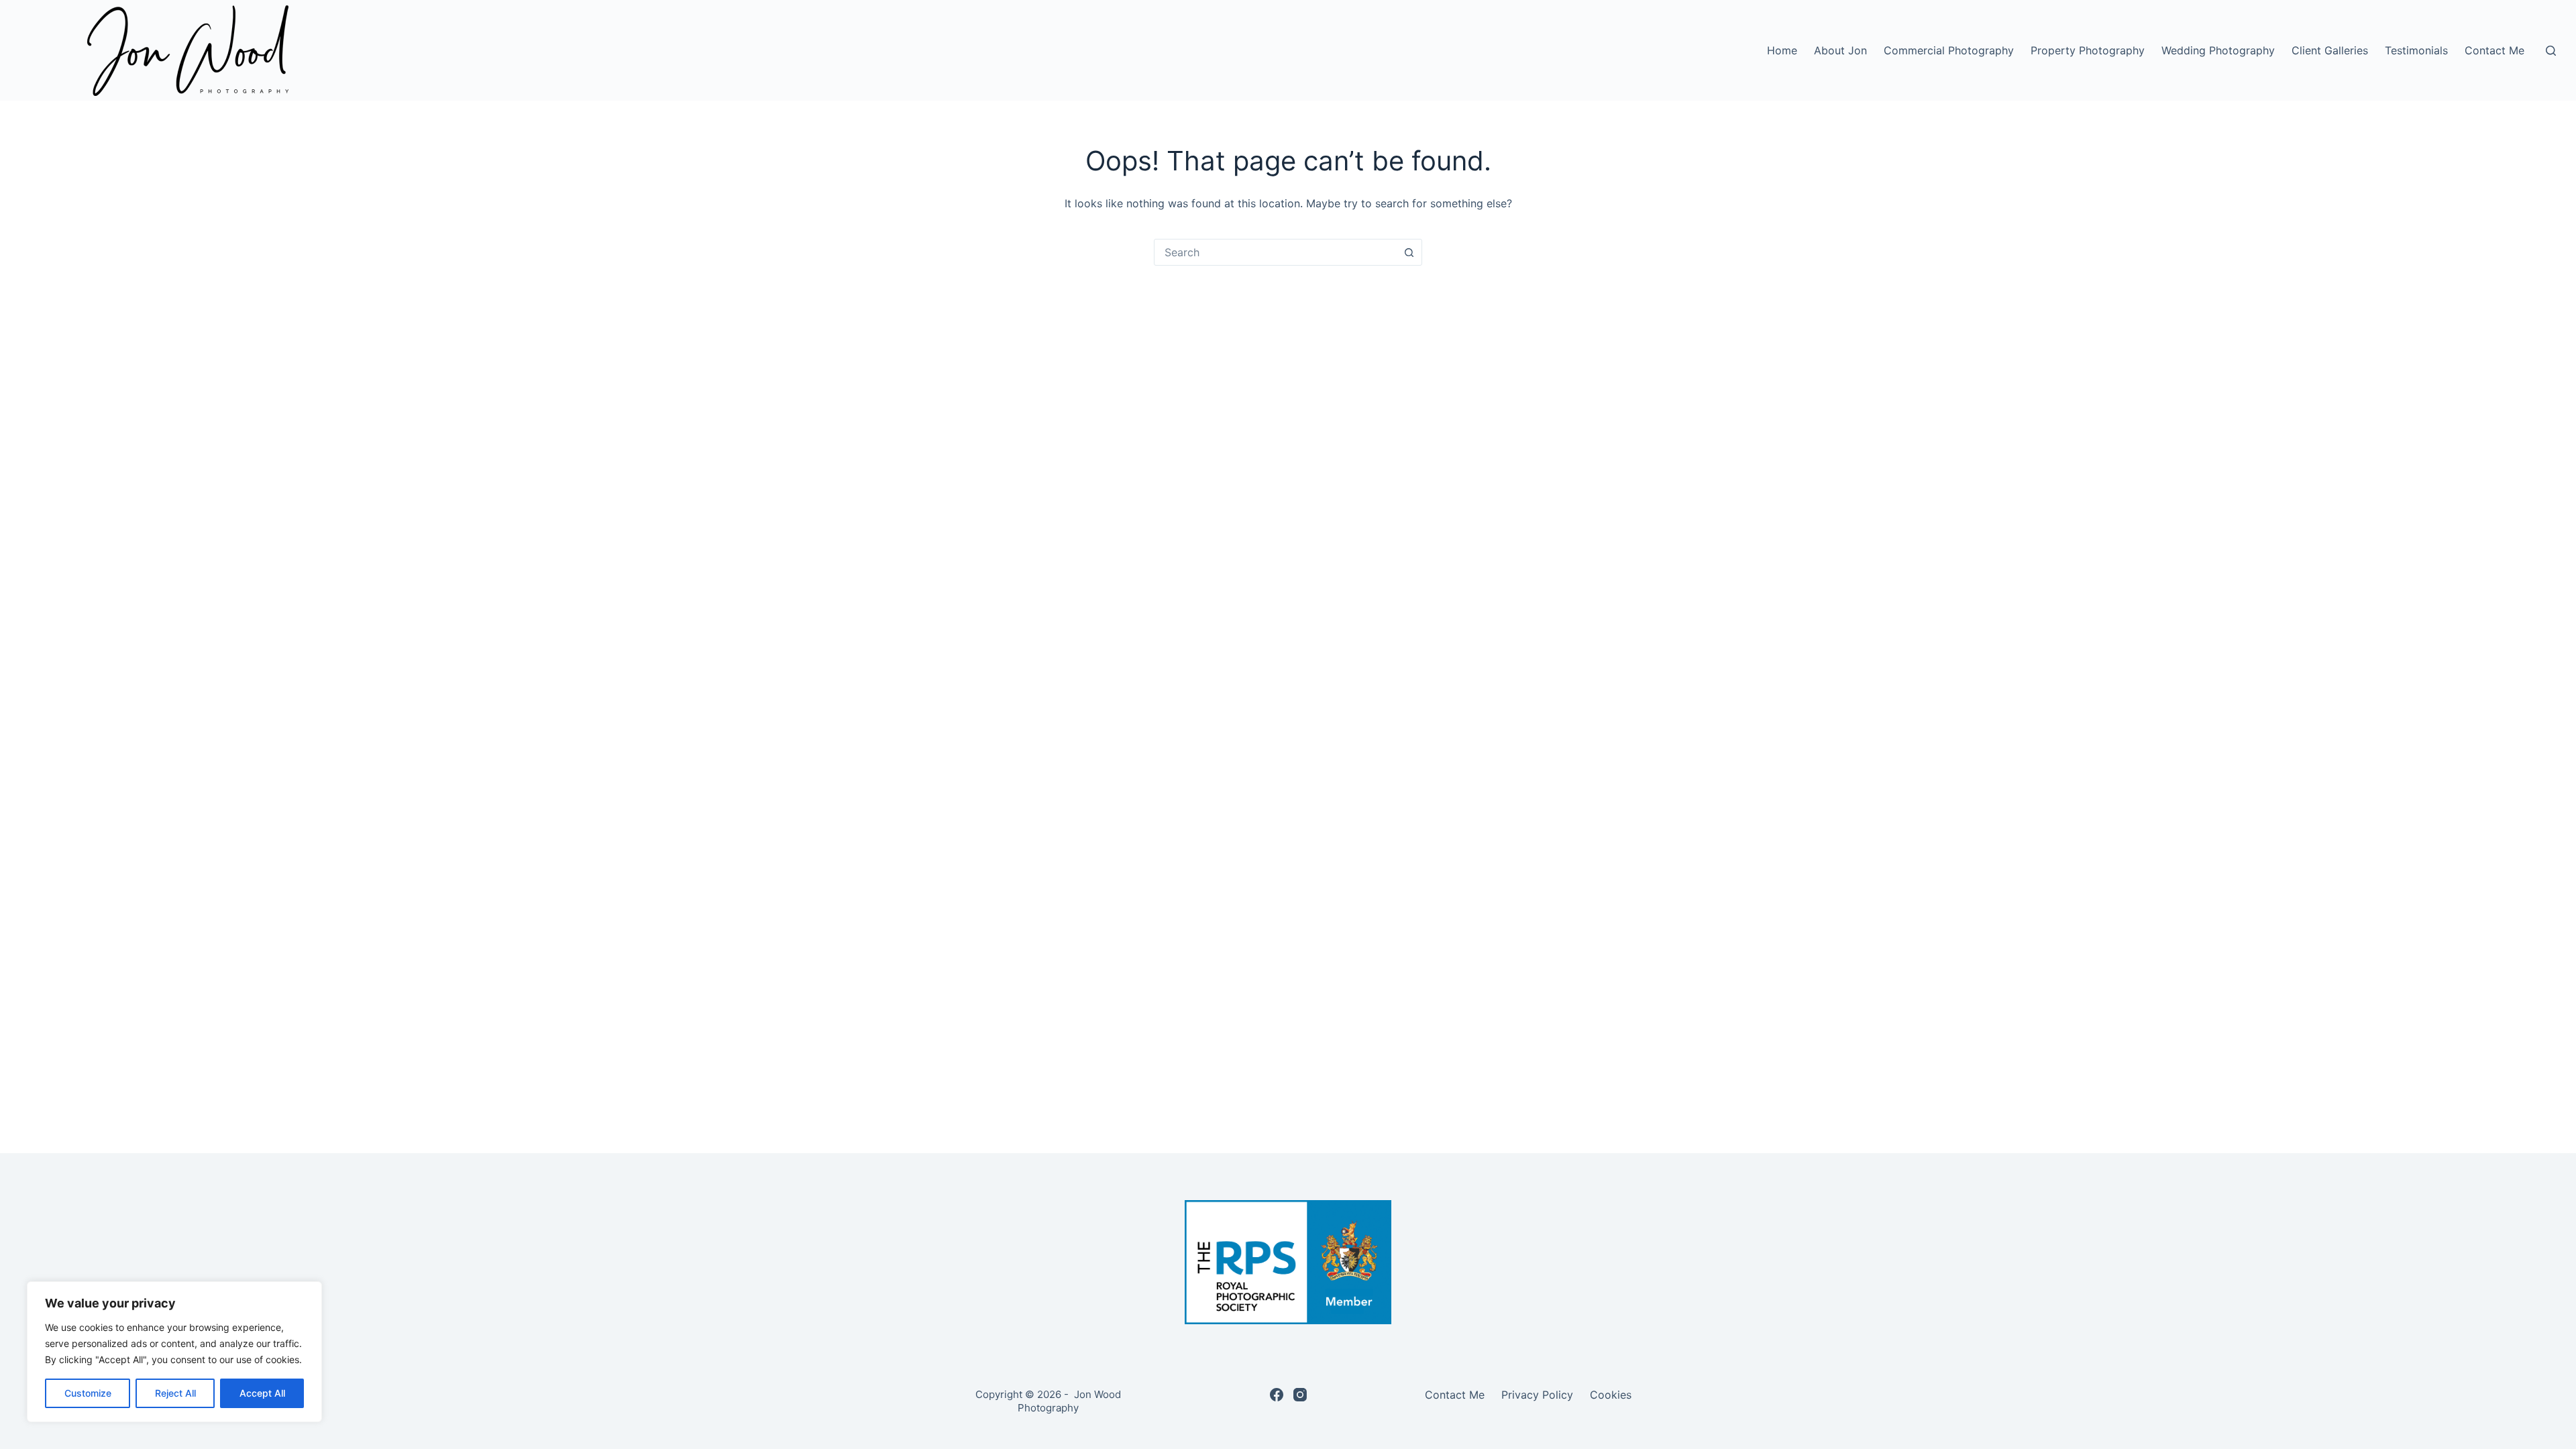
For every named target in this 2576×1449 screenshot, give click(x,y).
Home (1782, 50)
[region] (174, 1352)
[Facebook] (1277, 1395)
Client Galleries (2330, 50)
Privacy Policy (1537, 1395)
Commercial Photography (1949, 50)
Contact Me (2494, 50)
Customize (88, 1393)
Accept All (262, 1393)
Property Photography (2088, 50)
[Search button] (1409, 252)
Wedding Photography (2218, 50)
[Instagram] (1300, 1395)
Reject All (175, 1393)
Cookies (1611, 1395)
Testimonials (2416, 50)
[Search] (2551, 51)
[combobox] (1275, 252)
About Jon (1840, 50)
